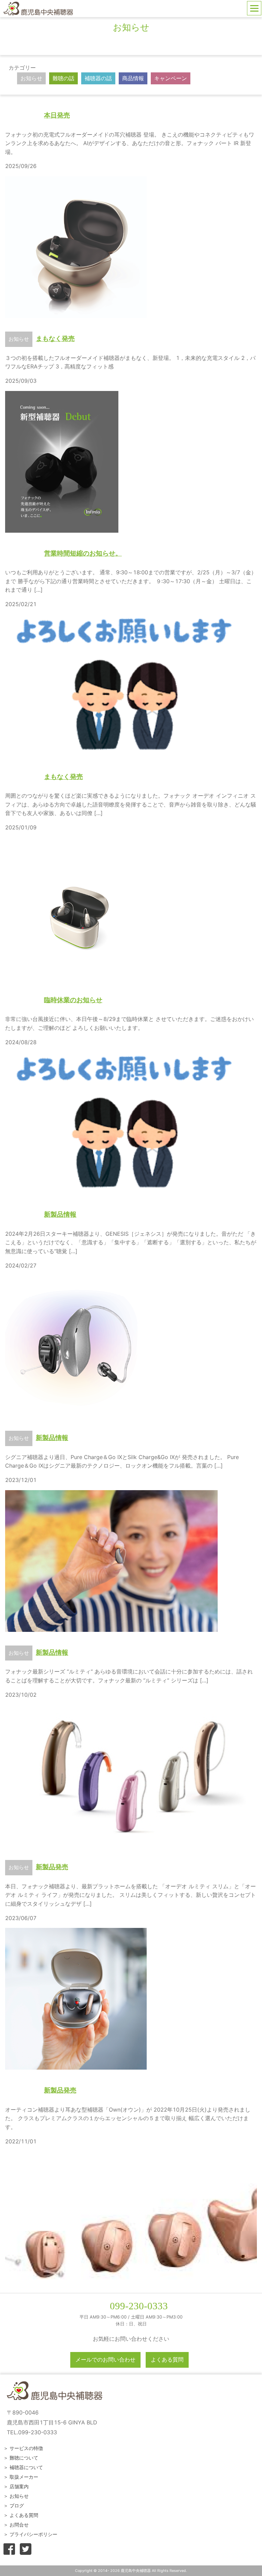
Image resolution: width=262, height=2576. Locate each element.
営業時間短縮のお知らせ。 (83, 553)
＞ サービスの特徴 (23, 2448)
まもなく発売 (55, 338)
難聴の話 (63, 78)
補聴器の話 (98, 78)
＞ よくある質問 (21, 2515)
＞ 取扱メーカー (21, 2477)
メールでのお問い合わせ (105, 2360)
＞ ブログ (14, 2505)
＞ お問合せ (16, 2525)
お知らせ (31, 78)
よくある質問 (167, 2360)
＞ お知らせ (16, 2496)
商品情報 (133, 78)
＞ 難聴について (21, 2458)
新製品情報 (60, 1214)
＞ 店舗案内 (16, 2486)
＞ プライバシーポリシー (30, 2534)
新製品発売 (52, 1867)
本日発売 (57, 115)
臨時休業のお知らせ (73, 1000)
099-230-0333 (139, 2306)
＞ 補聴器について (23, 2467)
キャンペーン (171, 78)
